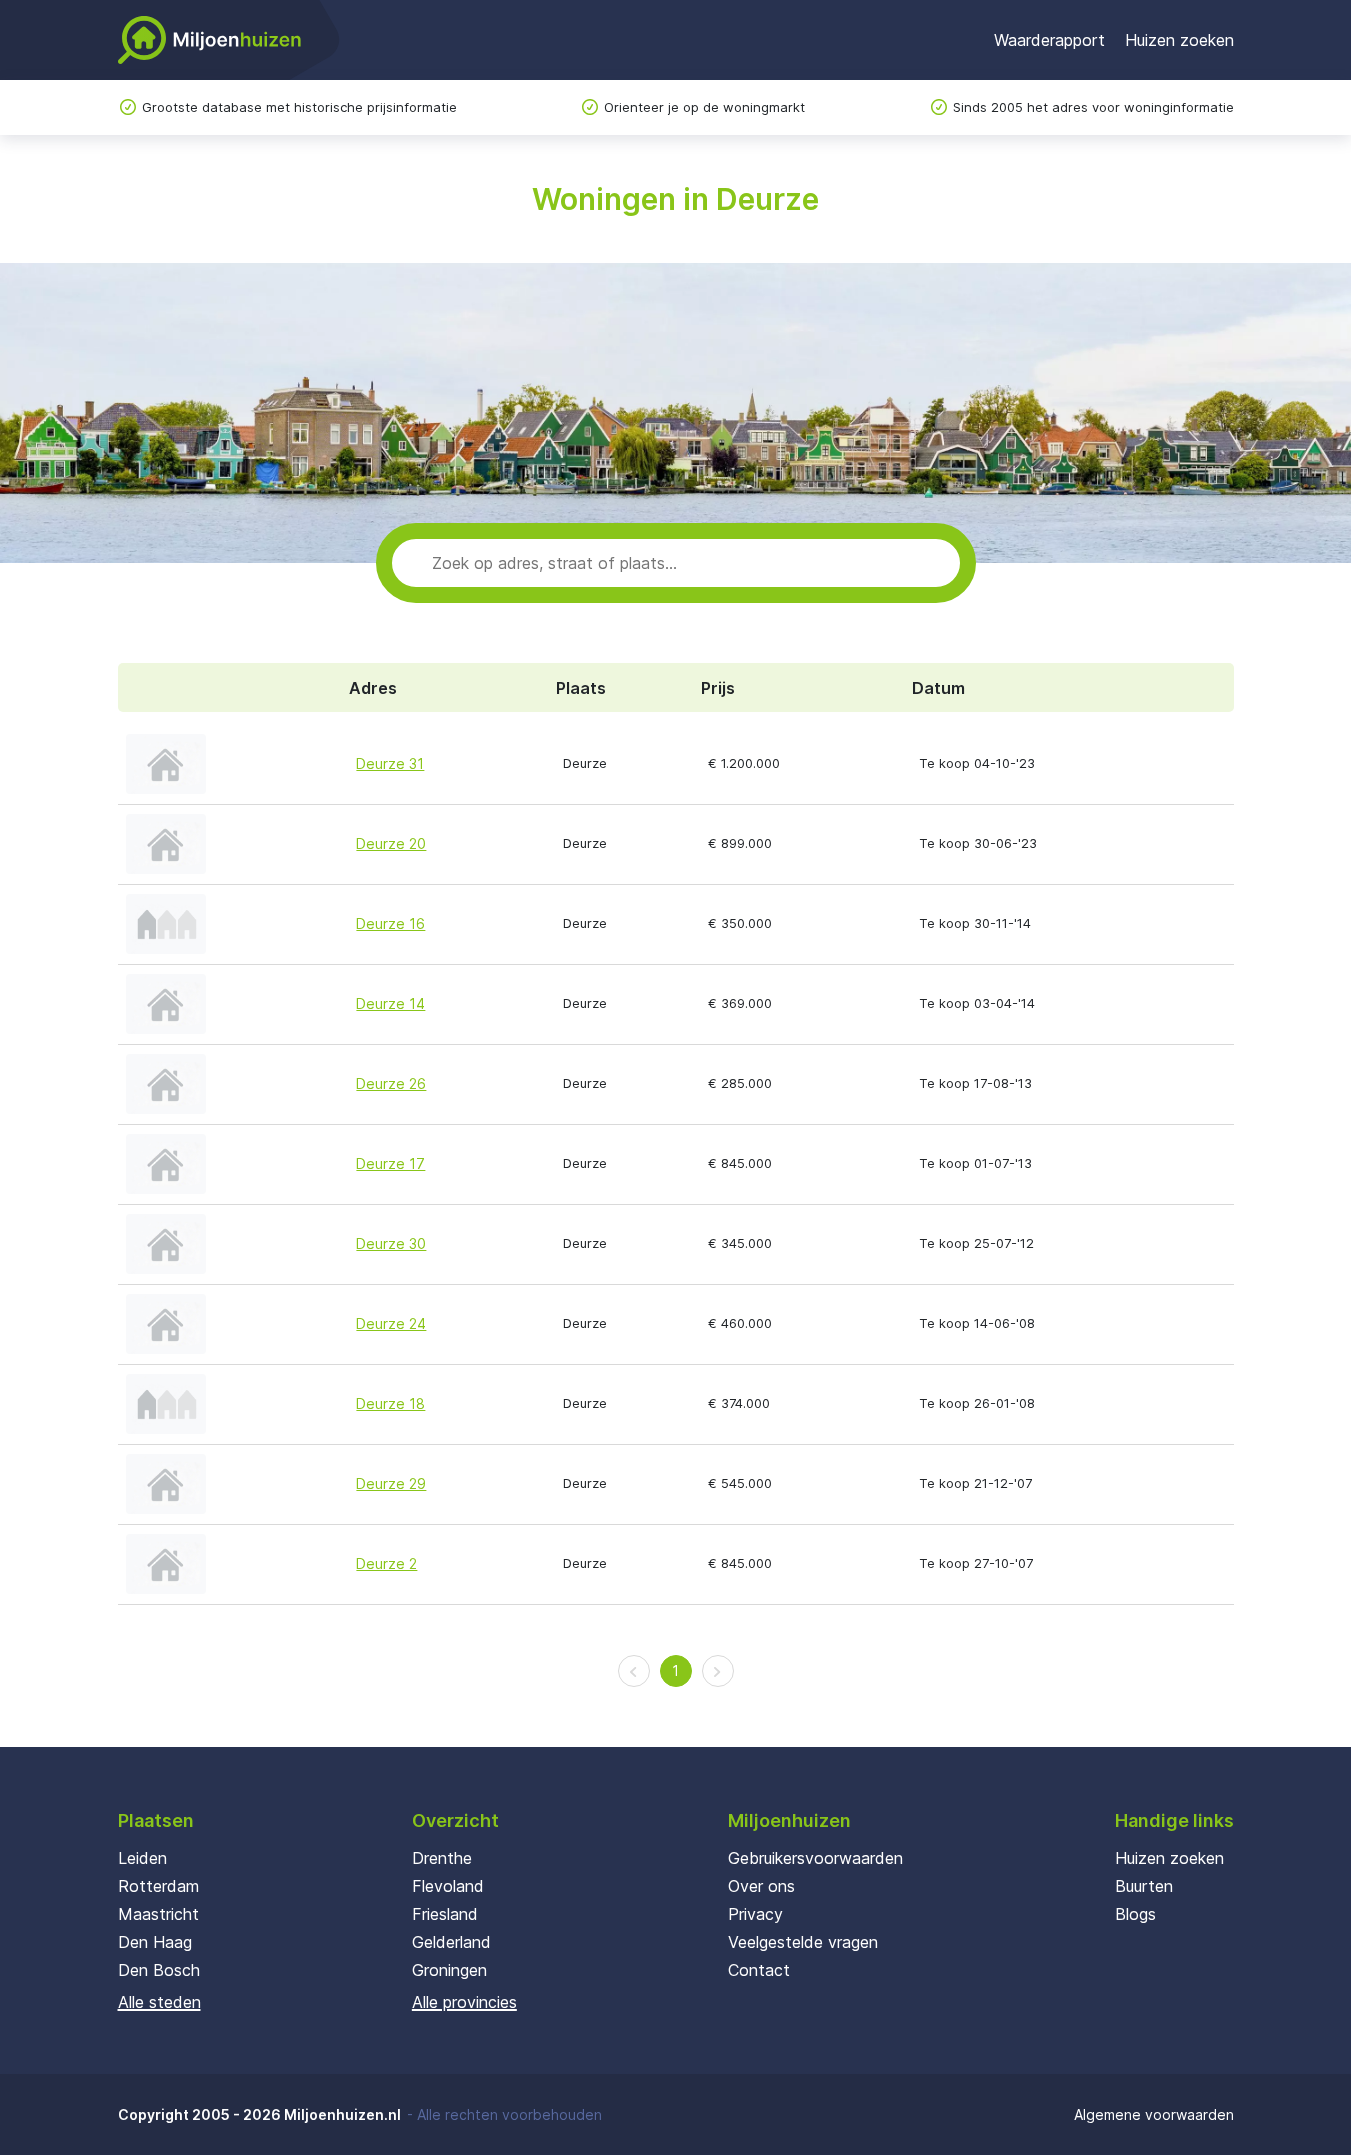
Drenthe (442, 1858)
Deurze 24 (391, 1323)
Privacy (755, 1914)
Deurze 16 (390, 923)
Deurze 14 (390, 1003)
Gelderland (451, 1942)
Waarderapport (1049, 40)
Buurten (1144, 1886)
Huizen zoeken (1179, 40)
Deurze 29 (391, 1483)
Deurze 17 (390, 1163)
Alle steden (159, 2002)
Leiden (142, 1858)
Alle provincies (464, 2002)
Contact (759, 1970)
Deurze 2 (386, 1563)
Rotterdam (158, 1886)
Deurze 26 (391, 1083)
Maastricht (158, 1914)
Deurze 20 (391, 843)
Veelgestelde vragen (803, 1942)
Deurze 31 (390, 763)
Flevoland (448, 1886)
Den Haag (155, 1942)
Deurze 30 (391, 1243)
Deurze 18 (390, 1403)
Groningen (449, 1970)
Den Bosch (159, 1970)
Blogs (1135, 1914)
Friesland (445, 1914)
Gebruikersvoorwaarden (815, 1858)
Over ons (761, 1886)
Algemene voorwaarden (1154, 2114)
